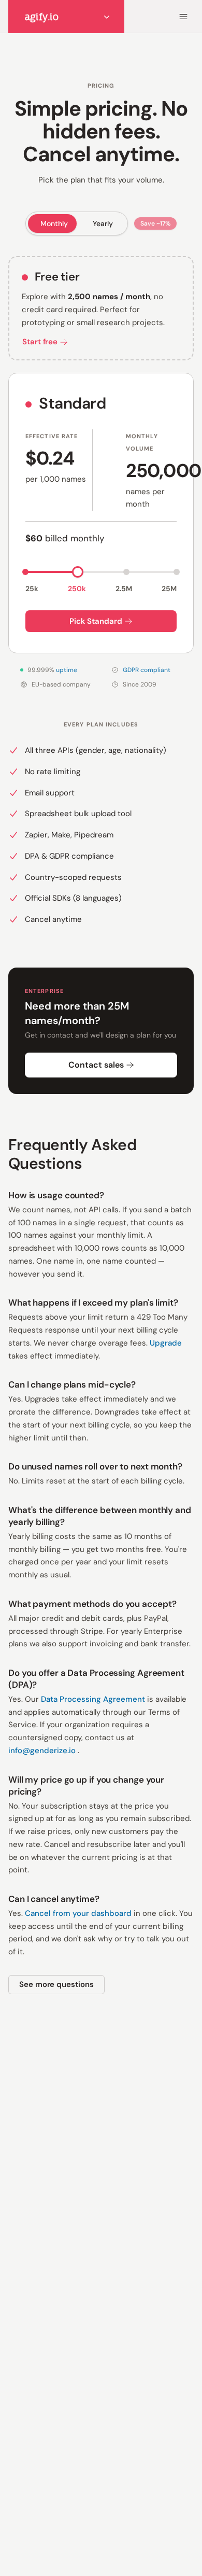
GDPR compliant (147, 670)
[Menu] (183, 17)
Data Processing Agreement (94, 1699)
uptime (67, 670)
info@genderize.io (43, 1751)
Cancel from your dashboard (79, 1913)
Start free (40, 342)
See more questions (56, 1984)
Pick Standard (96, 621)
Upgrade (166, 1343)
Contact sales (96, 1065)
